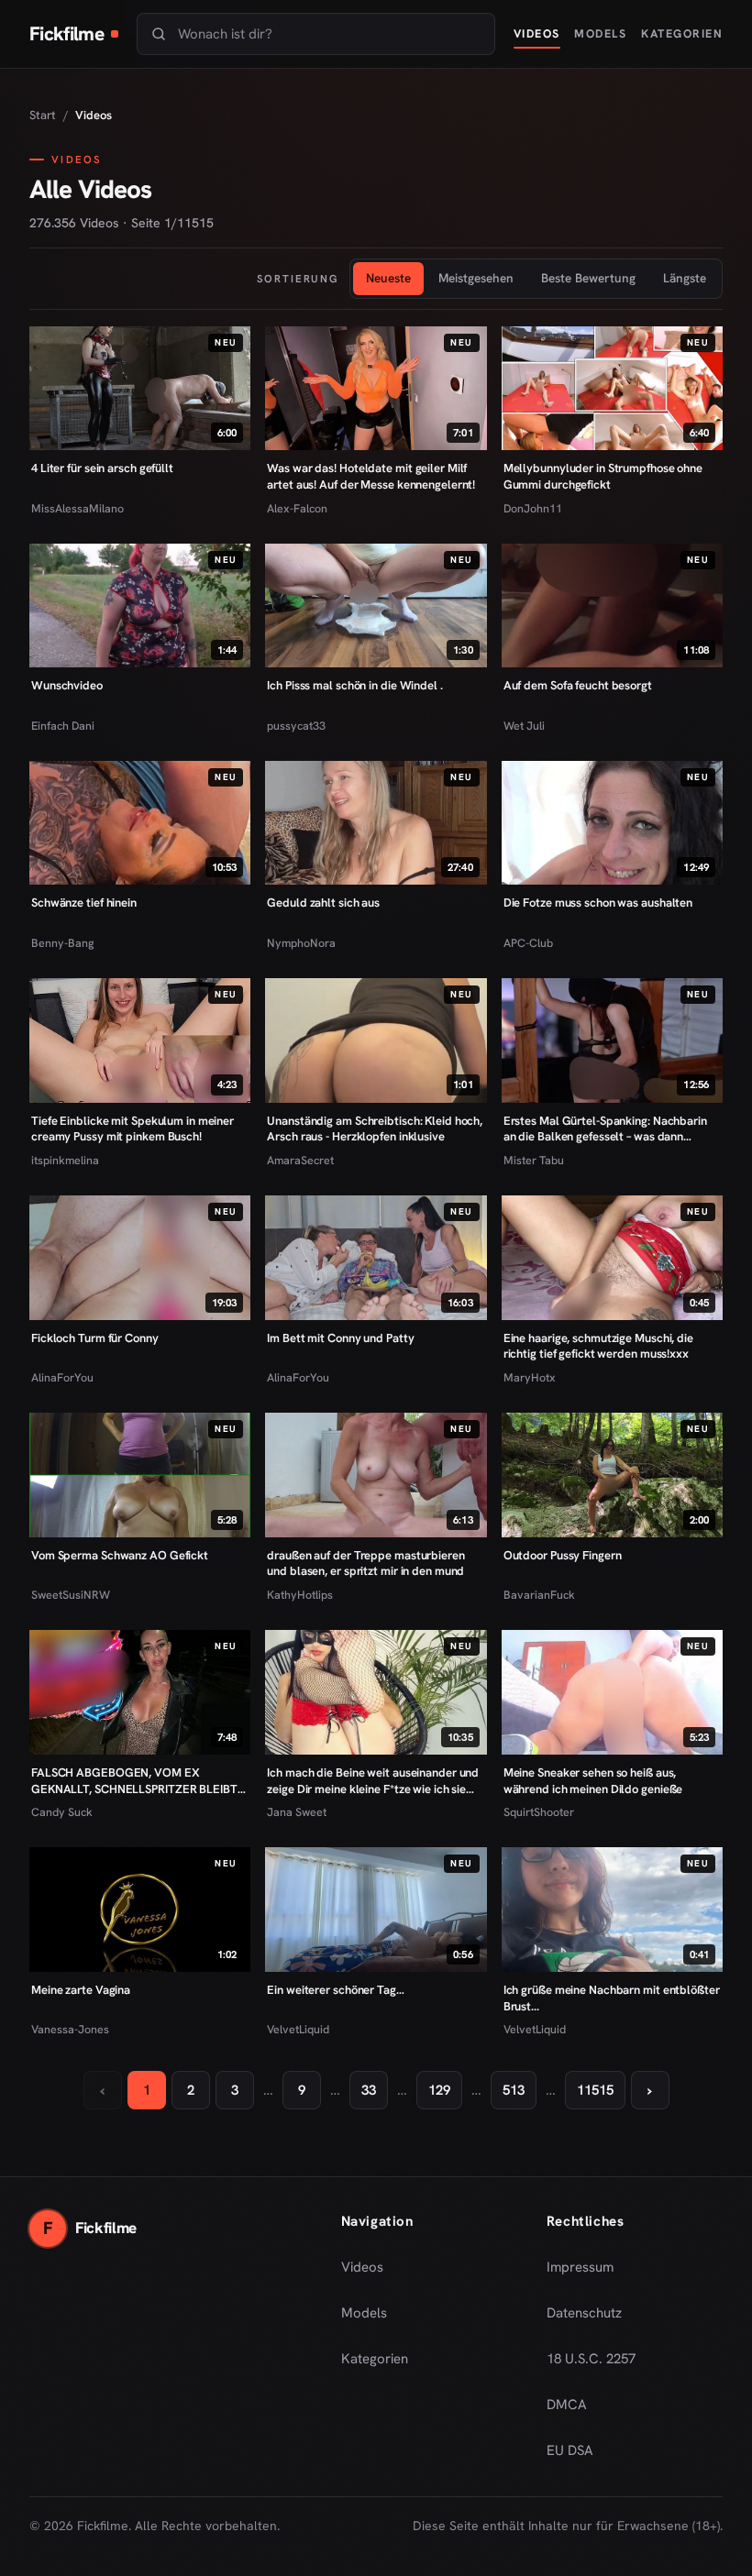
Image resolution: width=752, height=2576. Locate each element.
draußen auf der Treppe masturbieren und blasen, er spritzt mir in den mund (365, 1563)
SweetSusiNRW (71, 1595)
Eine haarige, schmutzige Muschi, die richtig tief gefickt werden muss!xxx (598, 1346)
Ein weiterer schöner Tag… (335, 1990)
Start (43, 115)
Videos (537, 33)
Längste (685, 278)
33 (369, 2090)
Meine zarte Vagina (81, 1990)
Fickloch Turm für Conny (95, 1338)
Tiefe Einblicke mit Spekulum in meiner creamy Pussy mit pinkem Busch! (133, 1129)
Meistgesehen (476, 278)
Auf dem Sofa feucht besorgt (578, 685)
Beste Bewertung (588, 278)
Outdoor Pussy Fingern (563, 1555)
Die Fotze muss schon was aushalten (598, 903)
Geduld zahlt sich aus (323, 903)
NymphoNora (301, 943)
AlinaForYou (62, 1377)
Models (600, 33)
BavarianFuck (539, 1595)
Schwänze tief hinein (84, 903)
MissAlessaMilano (77, 508)
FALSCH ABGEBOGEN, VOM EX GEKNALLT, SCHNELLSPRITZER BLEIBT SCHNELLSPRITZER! (134, 1781)
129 (439, 2090)
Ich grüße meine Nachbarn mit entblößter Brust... (612, 1998)
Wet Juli (524, 726)
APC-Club (528, 943)
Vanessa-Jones (70, 2029)
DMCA (567, 2405)
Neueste (388, 278)
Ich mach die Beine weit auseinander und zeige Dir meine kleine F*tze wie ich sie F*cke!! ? (373, 1781)
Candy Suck (62, 1812)
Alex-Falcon (297, 508)
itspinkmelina (65, 1160)
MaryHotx (530, 1377)
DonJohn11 (533, 508)
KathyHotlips (300, 1595)
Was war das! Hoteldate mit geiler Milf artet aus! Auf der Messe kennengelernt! (371, 476)
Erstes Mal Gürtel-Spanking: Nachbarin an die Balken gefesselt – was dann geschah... (605, 1129)
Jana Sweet (297, 1812)
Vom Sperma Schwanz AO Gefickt (120, 1555)
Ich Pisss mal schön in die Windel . (354, 685)
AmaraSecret (300, 1160)
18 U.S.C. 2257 (591, 2359)
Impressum (580, 2267)
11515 (595, 2090)
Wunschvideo (67, 685)
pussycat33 (296, 726)
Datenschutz (584, 2313)
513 (514, 2090)
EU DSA (570, 2450)
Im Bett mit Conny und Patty (340, 1338)
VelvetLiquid (298, 2029)
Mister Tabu (534, 1160)
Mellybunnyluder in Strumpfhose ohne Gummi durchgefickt (603, 476)
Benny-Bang (62, 943)
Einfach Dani (63, 726)
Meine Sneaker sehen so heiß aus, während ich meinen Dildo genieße (593, 1781)
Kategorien (682, 33)
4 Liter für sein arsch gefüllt (102, 468)
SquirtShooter (539, 1812)
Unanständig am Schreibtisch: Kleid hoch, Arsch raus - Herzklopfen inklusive (375, 1129)
